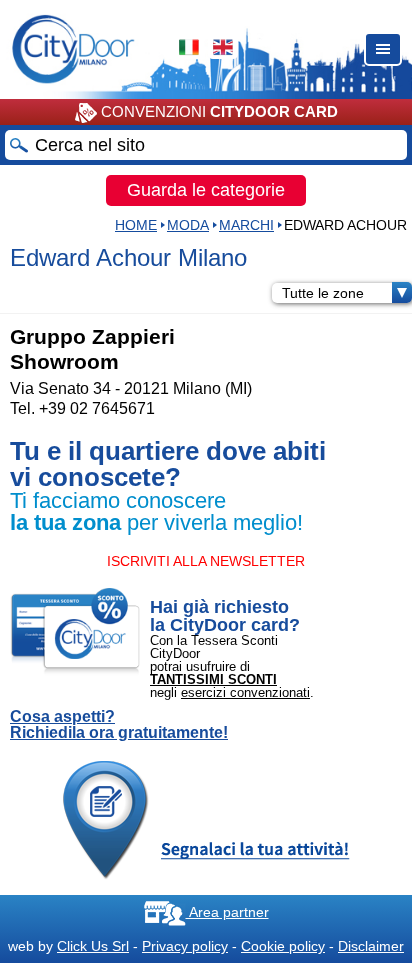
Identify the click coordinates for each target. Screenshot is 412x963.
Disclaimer (371, 946)
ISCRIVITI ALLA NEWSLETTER (206, 561)
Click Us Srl (93, 946)
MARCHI (246, 225)
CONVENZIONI (217, 111)
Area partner (227, 912)
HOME (136, 225)
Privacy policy (185, 946)
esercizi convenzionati (245, 692)
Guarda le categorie (206, 190)
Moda (188, 225)
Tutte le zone (323, 293)
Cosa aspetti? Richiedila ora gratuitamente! (119, 725)
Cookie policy (283, 946)
